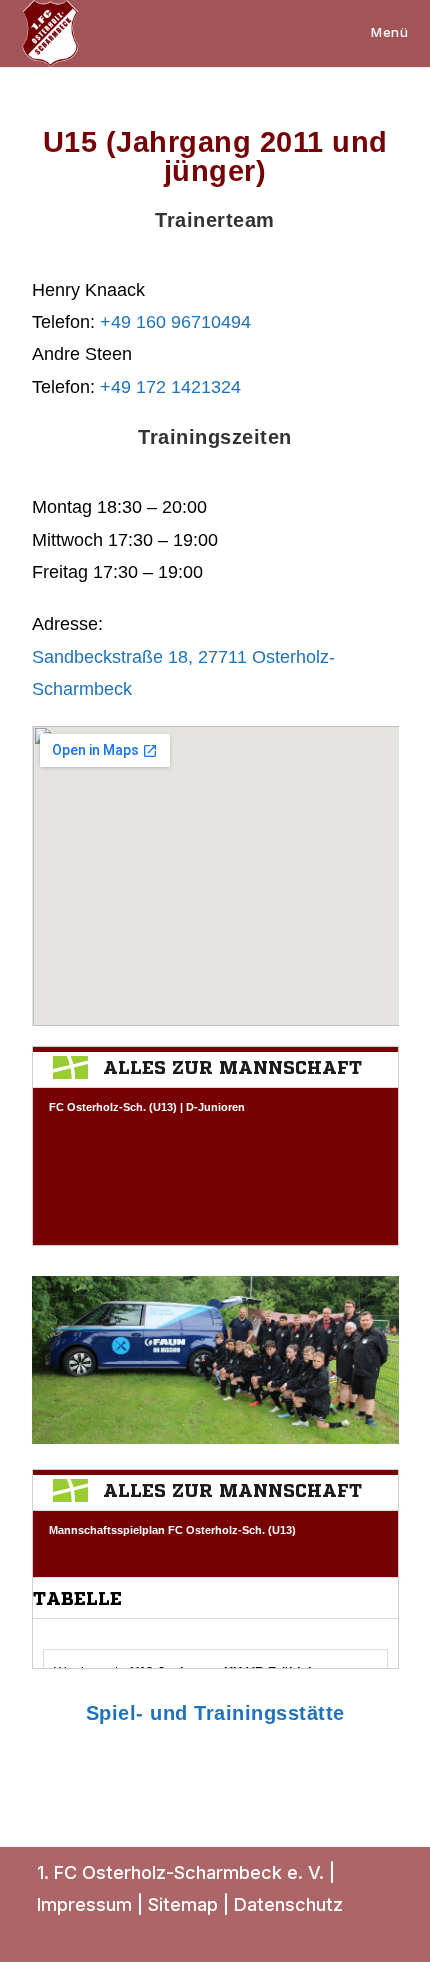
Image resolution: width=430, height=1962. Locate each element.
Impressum (84, 1904)
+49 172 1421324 (170, 387)
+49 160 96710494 (175, 322)
